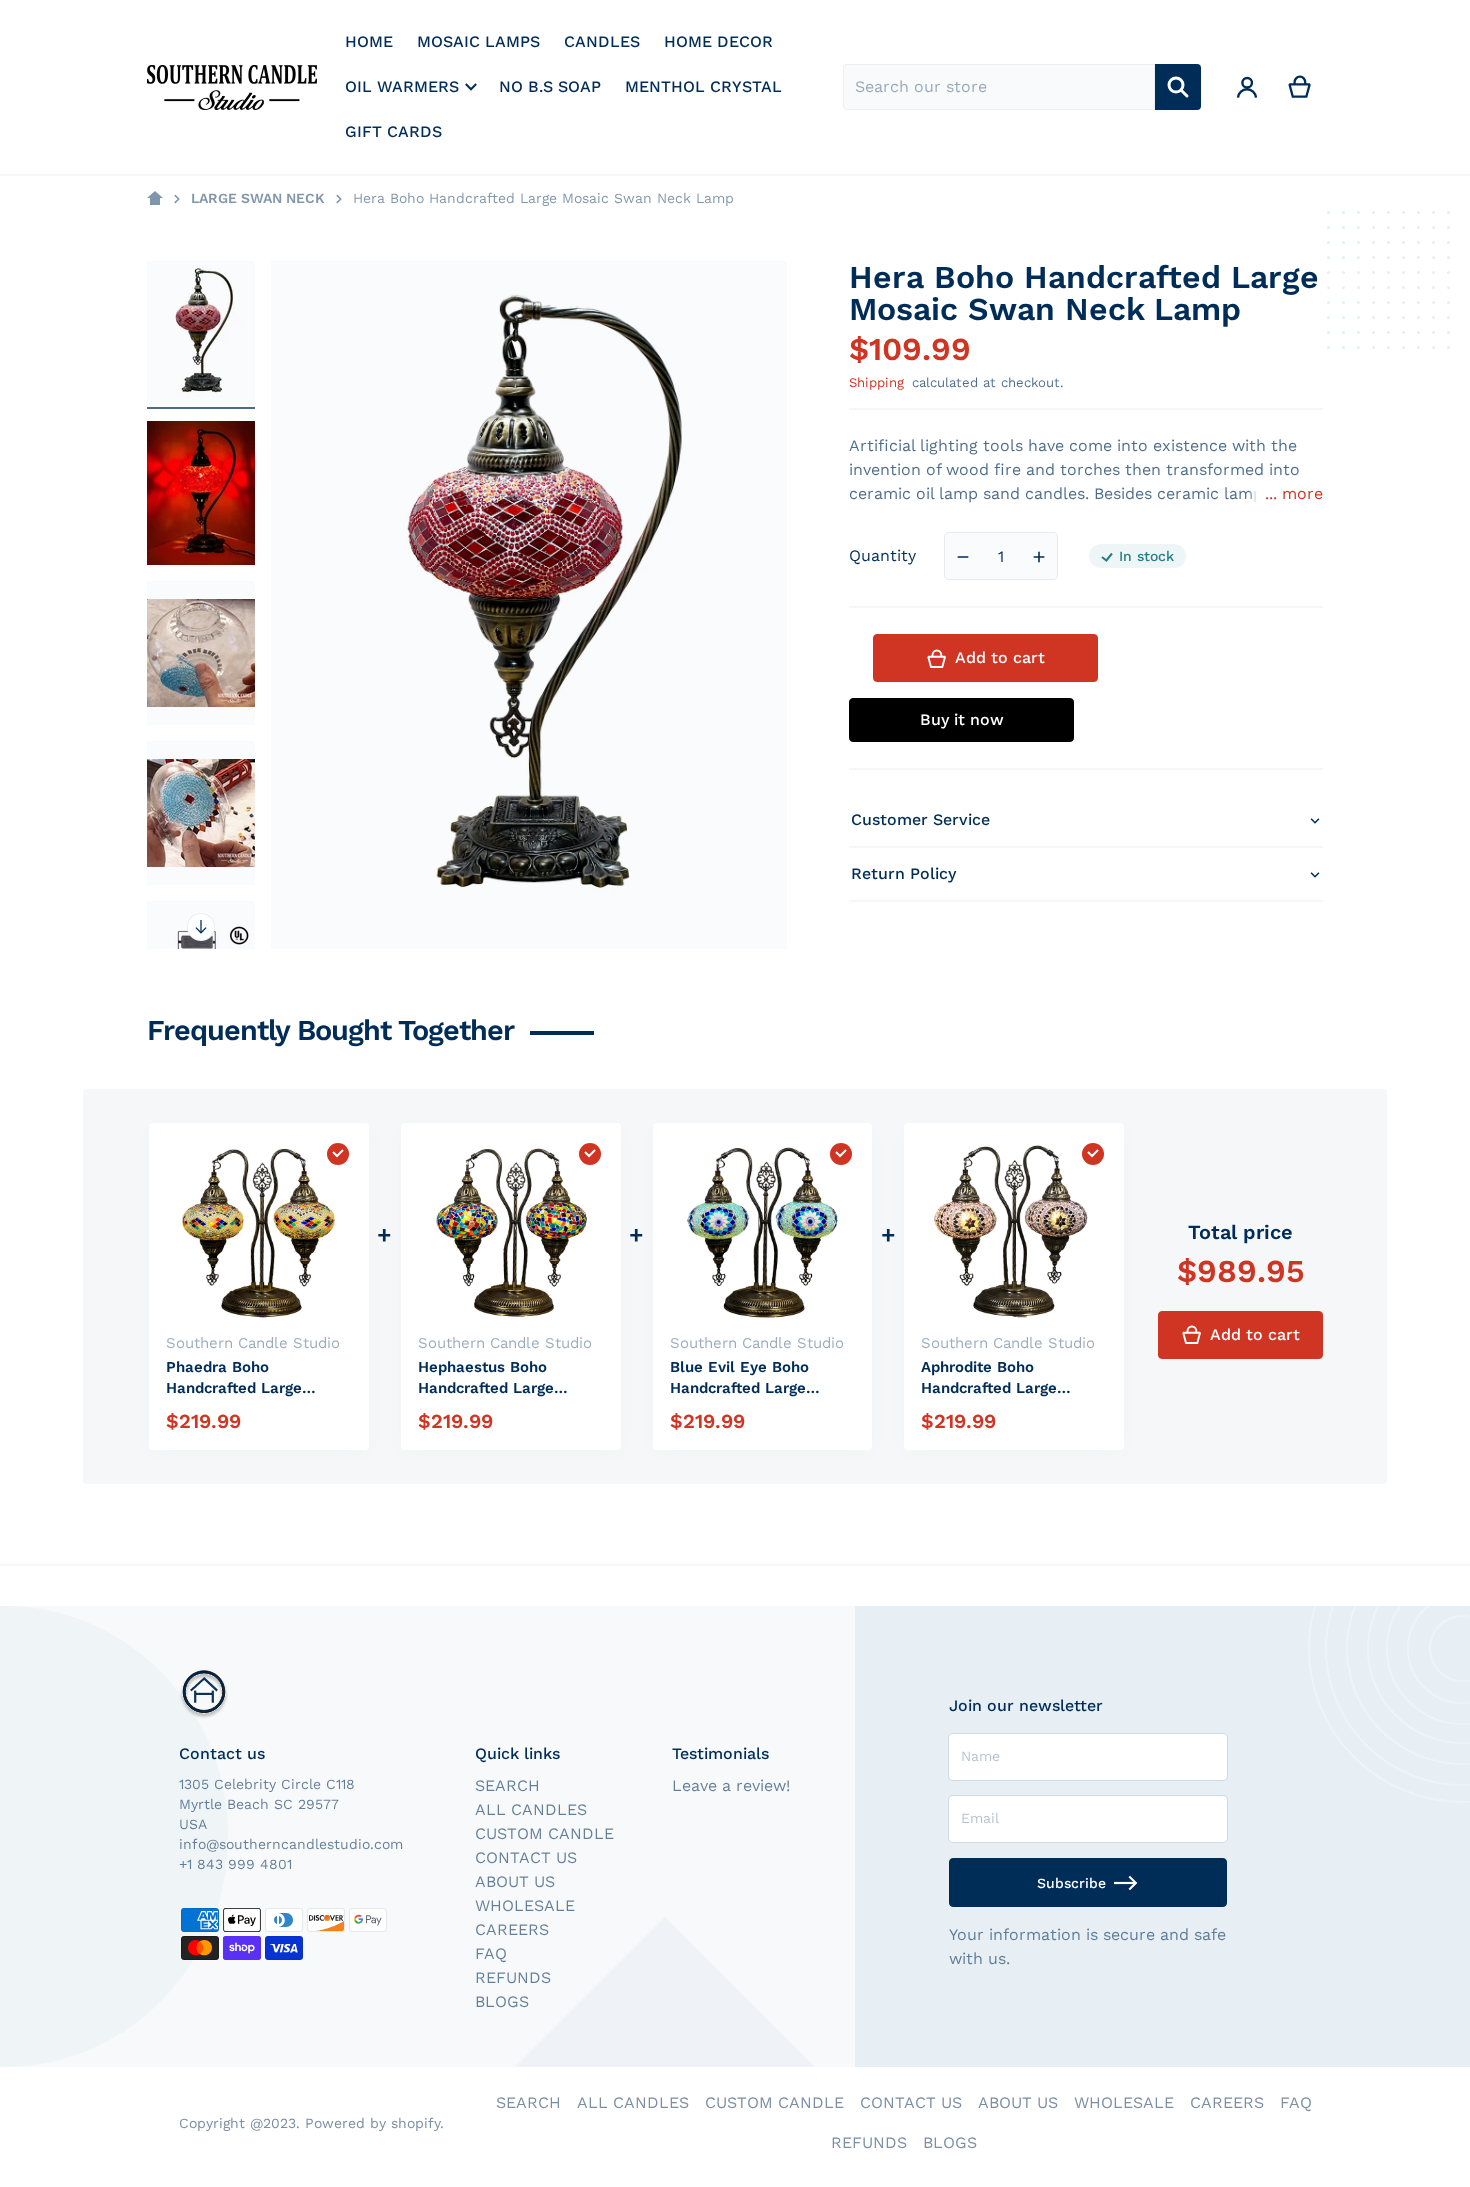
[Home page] (155, 199)
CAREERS (512, 1929)
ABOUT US (515, 1881)
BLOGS (502, 2001)
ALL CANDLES (531, 1809)
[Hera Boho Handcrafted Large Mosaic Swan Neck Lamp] (201, 333)
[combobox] (999, 87)
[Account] (1247, 87)
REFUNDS (513, 1977)
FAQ (491, 1953)
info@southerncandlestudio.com (291, 1844)
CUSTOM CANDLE (544, 1833)
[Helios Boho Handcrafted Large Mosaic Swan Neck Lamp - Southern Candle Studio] (201, 653)
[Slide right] (201, 927)
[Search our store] (1178, 87)
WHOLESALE (525, 1905)
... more (1294, 494)
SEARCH (507, 1785)
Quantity (882, 556)
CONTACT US (526, 1857)
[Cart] (1300, 87)
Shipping (876, 382)
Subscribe (1071, 1883)
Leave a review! (731, 1785)
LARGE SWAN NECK (258, 198)
